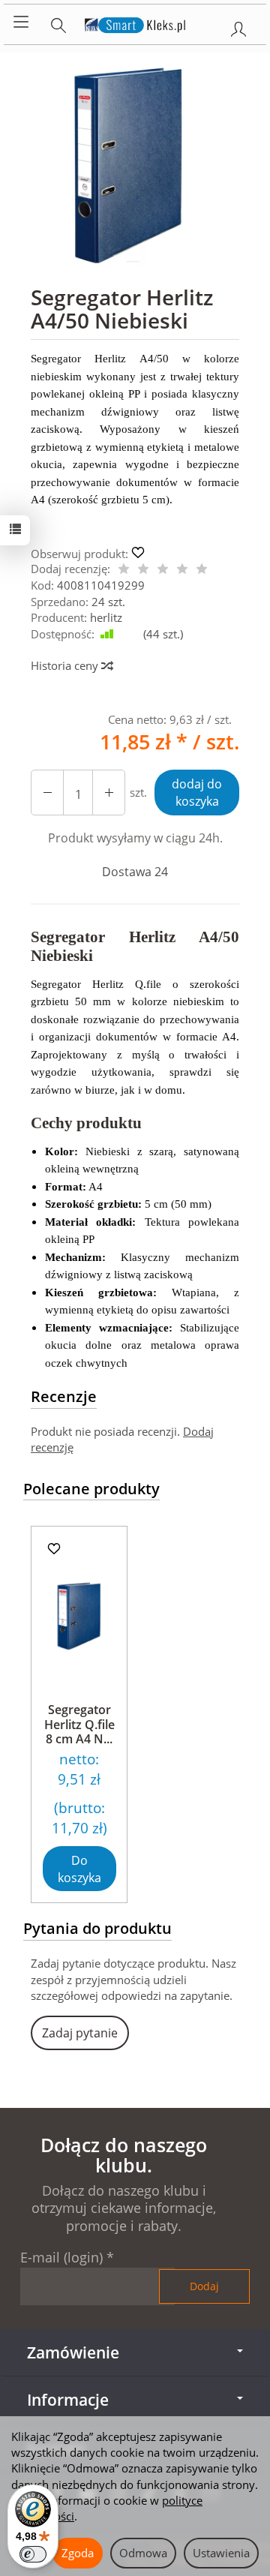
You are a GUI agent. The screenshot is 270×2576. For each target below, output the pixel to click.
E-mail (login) (61, 2257)
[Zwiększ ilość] (47, 793)
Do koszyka (79, 1869)
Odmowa (143, 2553)
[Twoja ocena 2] (143, 570)
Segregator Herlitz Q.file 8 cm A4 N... (79, 1724)
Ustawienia (221, 2553)
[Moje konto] (238, 26)
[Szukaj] (58, 23)
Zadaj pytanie (80, 2033)
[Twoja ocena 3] (163, 570)
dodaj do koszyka (197, 793)
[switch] (33, 2554)
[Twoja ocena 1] (124, 570)
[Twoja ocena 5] (202, 570)
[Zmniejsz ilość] (109, 793)
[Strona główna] (135, 23)
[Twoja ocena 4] (182, 570)
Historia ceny (66, 665)
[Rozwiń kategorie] (21, 23)
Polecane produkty (91, 1489)
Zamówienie (73, 2352)
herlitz (106, 617)
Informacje (68, 2400)
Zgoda (78, 2553)
